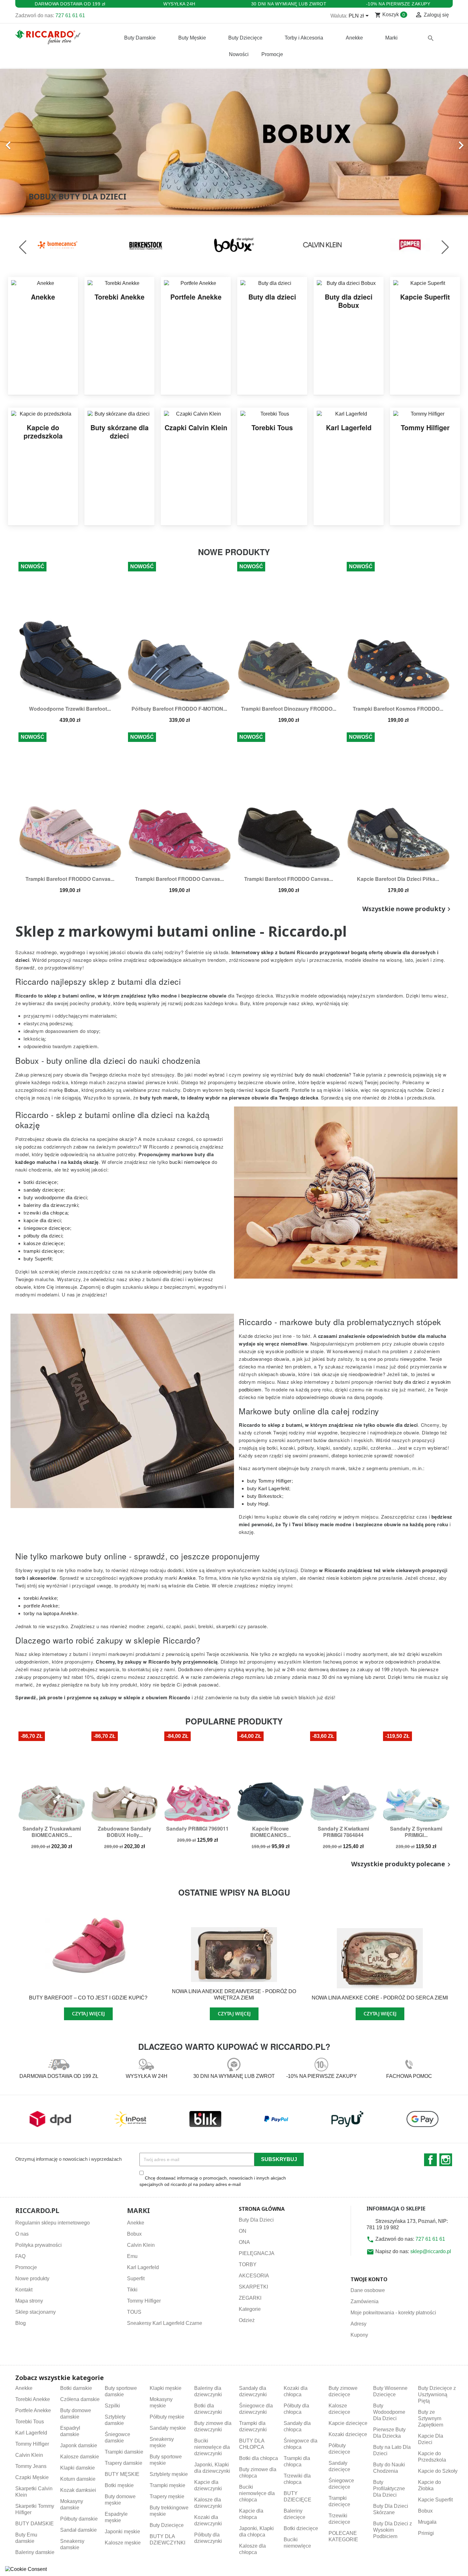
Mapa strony (29, 2301)
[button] (35, 142)
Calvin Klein (141, 2245)
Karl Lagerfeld (143, 2267)
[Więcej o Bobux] (147, 244)
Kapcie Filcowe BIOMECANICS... (270, 1832)
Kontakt (24, 2290)
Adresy (358, 2324)
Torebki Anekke (33, 2399)
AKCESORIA (254, 2276)
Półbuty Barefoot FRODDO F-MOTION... (179, 709)
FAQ (20, 2256)
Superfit (136, 2278)
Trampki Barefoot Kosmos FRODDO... (398, 709)
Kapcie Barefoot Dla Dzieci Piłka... (398, 879)
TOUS (134, 2312)
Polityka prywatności (39, 2245)
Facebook (430, 2160)
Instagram (446, 2160)
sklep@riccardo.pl (431, 2251)
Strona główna (262, 2209)
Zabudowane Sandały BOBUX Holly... (124, 1832)
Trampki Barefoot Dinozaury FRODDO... (289, 709)
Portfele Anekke (33, 2410)
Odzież (247, 2320)
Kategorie (250, 2309)
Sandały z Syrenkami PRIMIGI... (416, 1832)
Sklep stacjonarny (35, 2312)
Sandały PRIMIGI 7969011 (197, 1829)
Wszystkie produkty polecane (402, 1864)
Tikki (132, 2290)
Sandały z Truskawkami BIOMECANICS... (52, 1832)
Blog (21, 2323)
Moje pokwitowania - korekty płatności (393, 2313)
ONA (244, 2242)
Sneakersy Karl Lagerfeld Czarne (165, 2323)
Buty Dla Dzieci (256, 2220)
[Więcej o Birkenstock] (59, 244)
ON (243, 2231)
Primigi (426, 2533)
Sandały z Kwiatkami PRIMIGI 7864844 (343, 1832)
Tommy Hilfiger (144, 2301)
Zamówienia (365, 2301)
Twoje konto (369, 2279)
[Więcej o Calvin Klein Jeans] (235, 244)
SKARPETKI (253, 2287)
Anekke (136, 2223)
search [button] (431, 38)
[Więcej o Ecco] (412, 244)
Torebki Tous (30, 2422)
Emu (132, 2256)
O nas (22, 2234)
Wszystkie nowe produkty (408, 909)
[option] (234, 142)
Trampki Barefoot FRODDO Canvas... (70, 879)
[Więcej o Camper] (324, 244)
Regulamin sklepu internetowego (53, 2223)
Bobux (134, 2234)
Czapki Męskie (32, 2477)
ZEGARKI (250, 2298)
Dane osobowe (368, 2290)
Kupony (359, 2335)
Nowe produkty (32, 2278)
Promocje (26, 2267)
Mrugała (427, 2522)
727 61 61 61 (70, 15)
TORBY (248, 2264)
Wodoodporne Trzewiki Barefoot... (70, 709)
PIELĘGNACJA (257, 2253)
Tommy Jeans (31, 2466)
